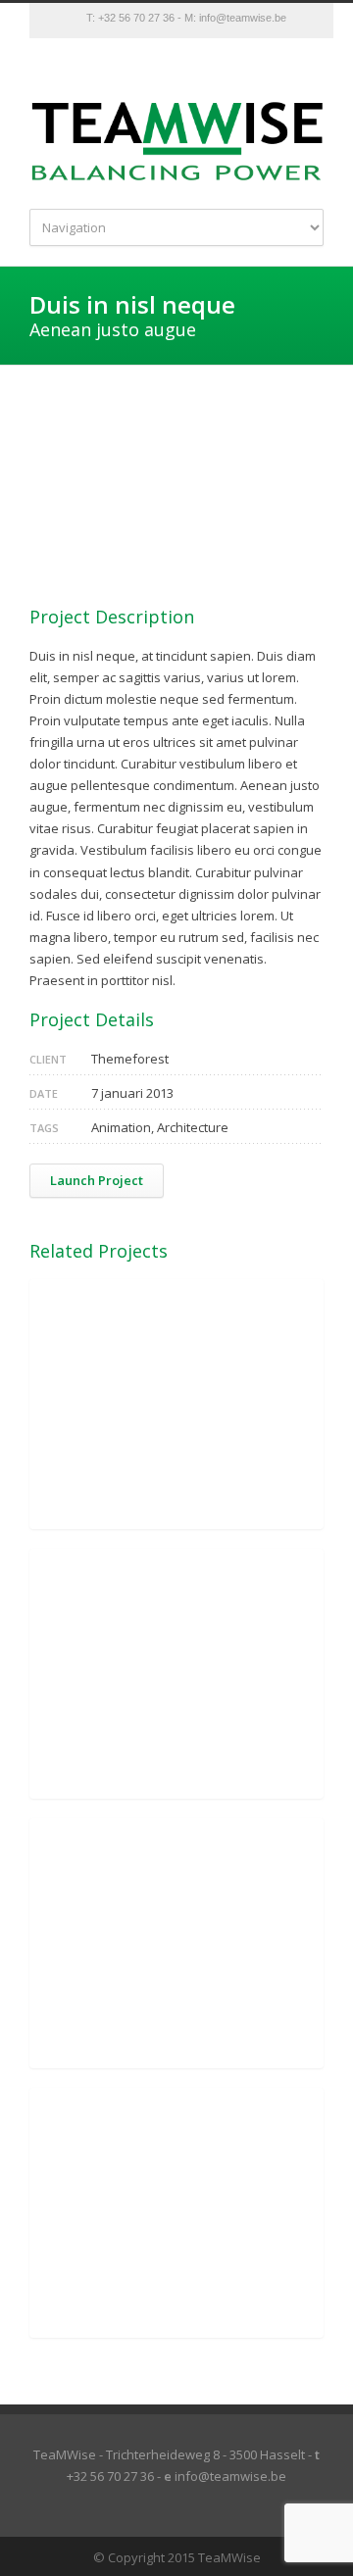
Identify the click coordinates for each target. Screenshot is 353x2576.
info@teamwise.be (243, 18)
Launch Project (97, 1180)
